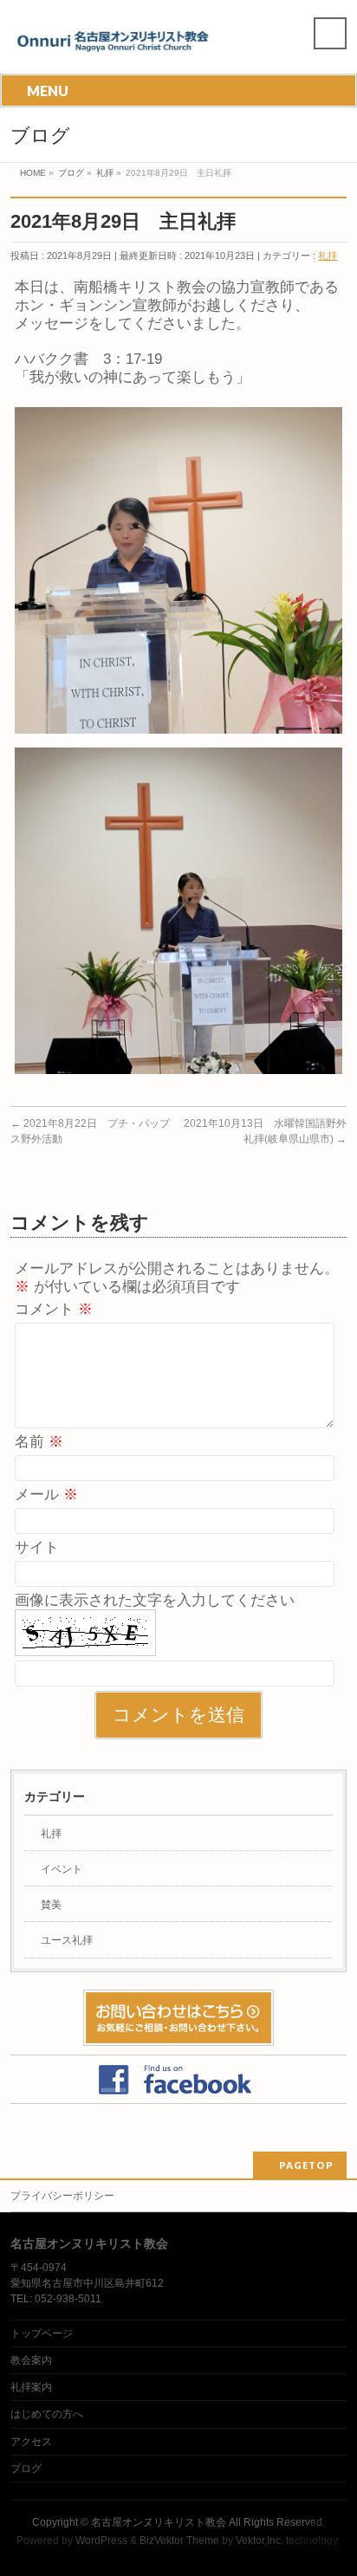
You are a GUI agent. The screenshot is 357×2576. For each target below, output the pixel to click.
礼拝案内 (31, 2387)
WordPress (101, 2540)
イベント (62, 1869)
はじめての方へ (47, 2414)
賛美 (51, 1905)
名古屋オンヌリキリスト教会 (159, 2522)
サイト (37, 1547)
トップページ (42, 2333)
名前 (39, 1442)
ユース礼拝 (67, 1940)
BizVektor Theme (179, 2540)
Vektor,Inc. (260, 2540)
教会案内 (31, 2360)
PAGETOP (306, 2165)
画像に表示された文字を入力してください (155, 1600)
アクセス (31, 2442)
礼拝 (328, 256)
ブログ (26, 2469)
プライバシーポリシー (62, 2196)
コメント (54, 1309)
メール (46, 1495)
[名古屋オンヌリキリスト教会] (119, 45)
